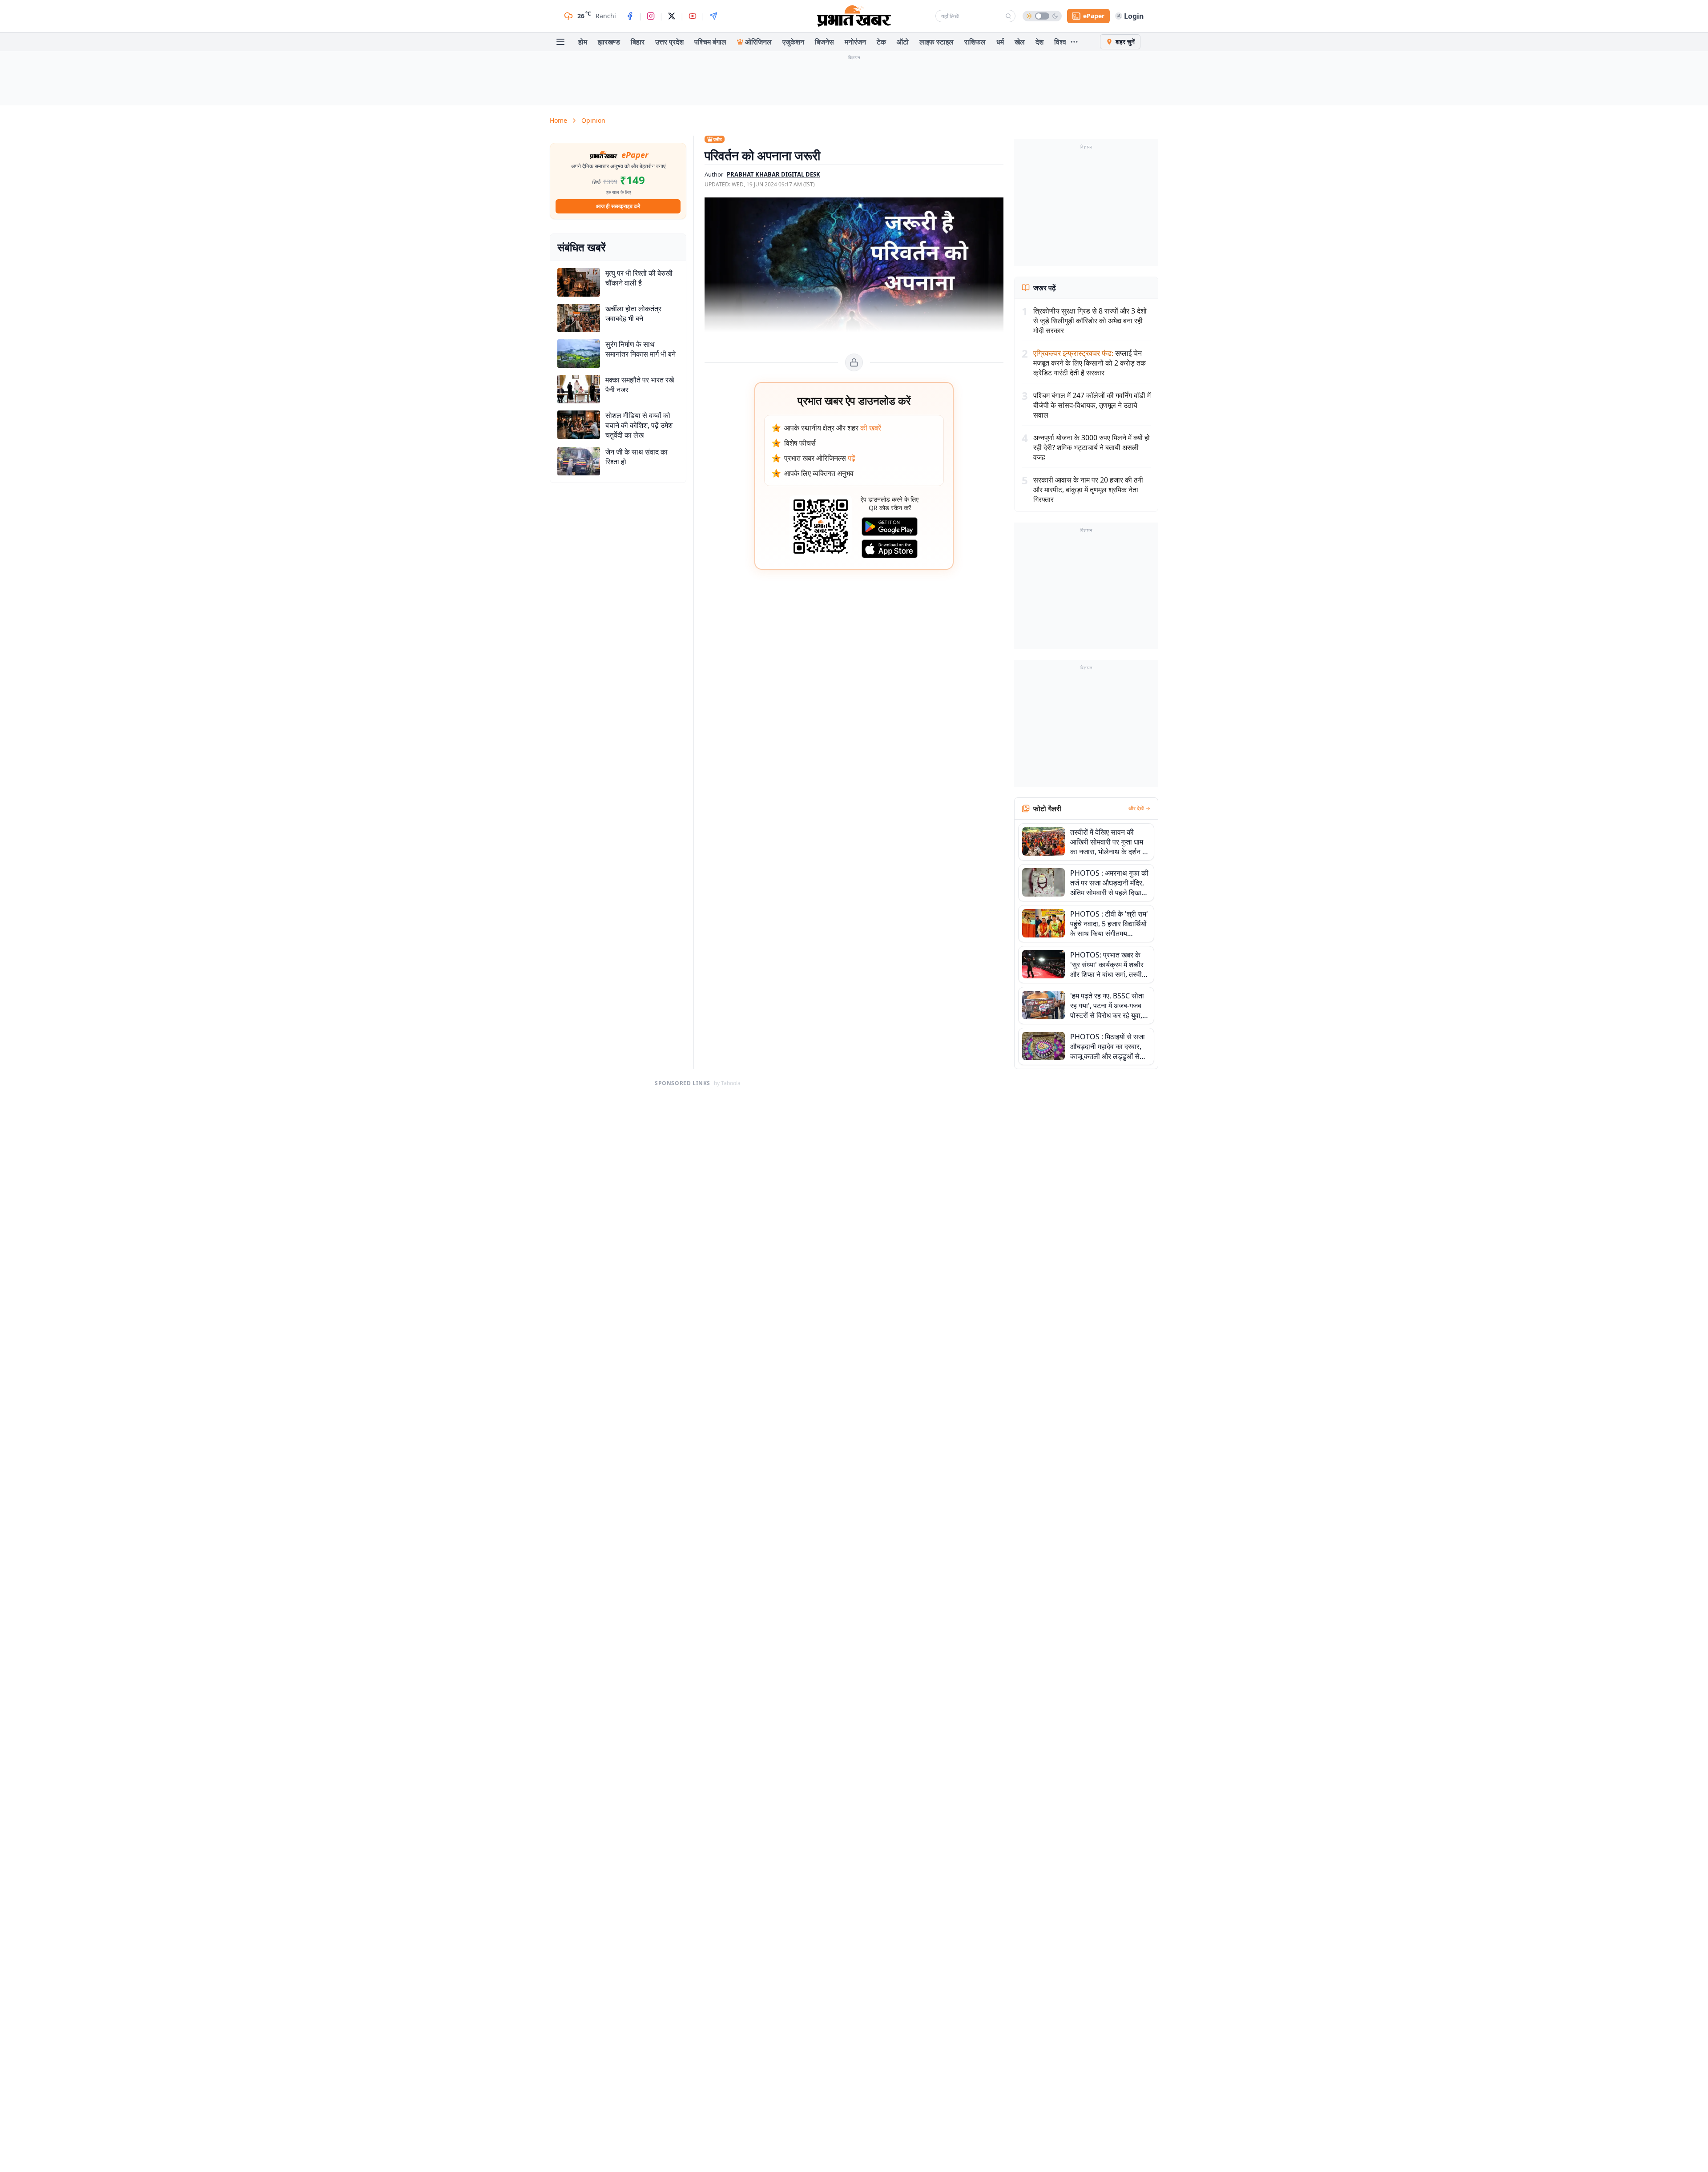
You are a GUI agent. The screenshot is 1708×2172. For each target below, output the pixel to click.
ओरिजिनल (758, 42)
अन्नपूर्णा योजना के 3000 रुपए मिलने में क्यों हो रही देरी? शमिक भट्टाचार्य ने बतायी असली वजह (1092, 447)
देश (1039, 42)
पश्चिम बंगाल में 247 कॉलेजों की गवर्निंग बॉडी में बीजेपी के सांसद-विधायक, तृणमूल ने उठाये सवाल (1092, 405)
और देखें (1136, 808)
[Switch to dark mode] (1042, 16)
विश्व (1060, 42)
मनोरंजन (855, 42)
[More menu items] (1074, 42)
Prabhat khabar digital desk (773, 174)
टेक (881, 42)
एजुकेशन (793, 42)
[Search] (1008, 16)
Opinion (593, 120)
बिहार (638, 42)
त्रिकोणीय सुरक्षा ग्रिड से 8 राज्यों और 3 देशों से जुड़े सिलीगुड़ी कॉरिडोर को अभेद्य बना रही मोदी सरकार (1090, 321)
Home (558, 120)
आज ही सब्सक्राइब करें (618, 206)
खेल (1020, 42)
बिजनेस (824, 42)
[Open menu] (560, 42)
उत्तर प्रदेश (669, 42)
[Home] (854, 16)
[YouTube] (693, 16)
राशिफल (975, 42)
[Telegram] (713, 16)
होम (583, 42)
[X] (672, 16)
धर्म (1000, 42)
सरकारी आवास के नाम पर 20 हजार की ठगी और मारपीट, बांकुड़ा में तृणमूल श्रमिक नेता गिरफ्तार (1088, 490)
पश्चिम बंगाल (710, 42)
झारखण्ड (609, 42)
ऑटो (903, 42)
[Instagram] (651, 16)
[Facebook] (630, 16)
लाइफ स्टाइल (937, 42)
